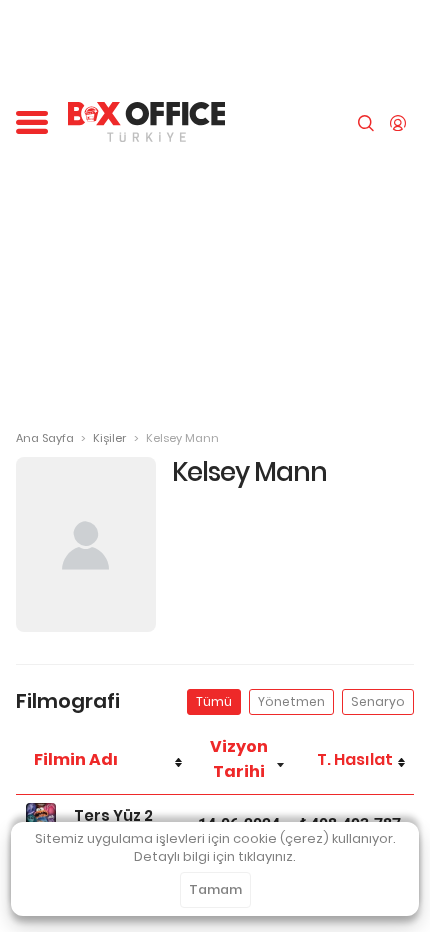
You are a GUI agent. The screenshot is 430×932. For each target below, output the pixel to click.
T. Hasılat (355, 759)
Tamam (215, 889)
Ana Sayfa (45, 438)
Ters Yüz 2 (113, 815)
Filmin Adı (76, 759)
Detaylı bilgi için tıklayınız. (215, 856)
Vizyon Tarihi (239, 759)
